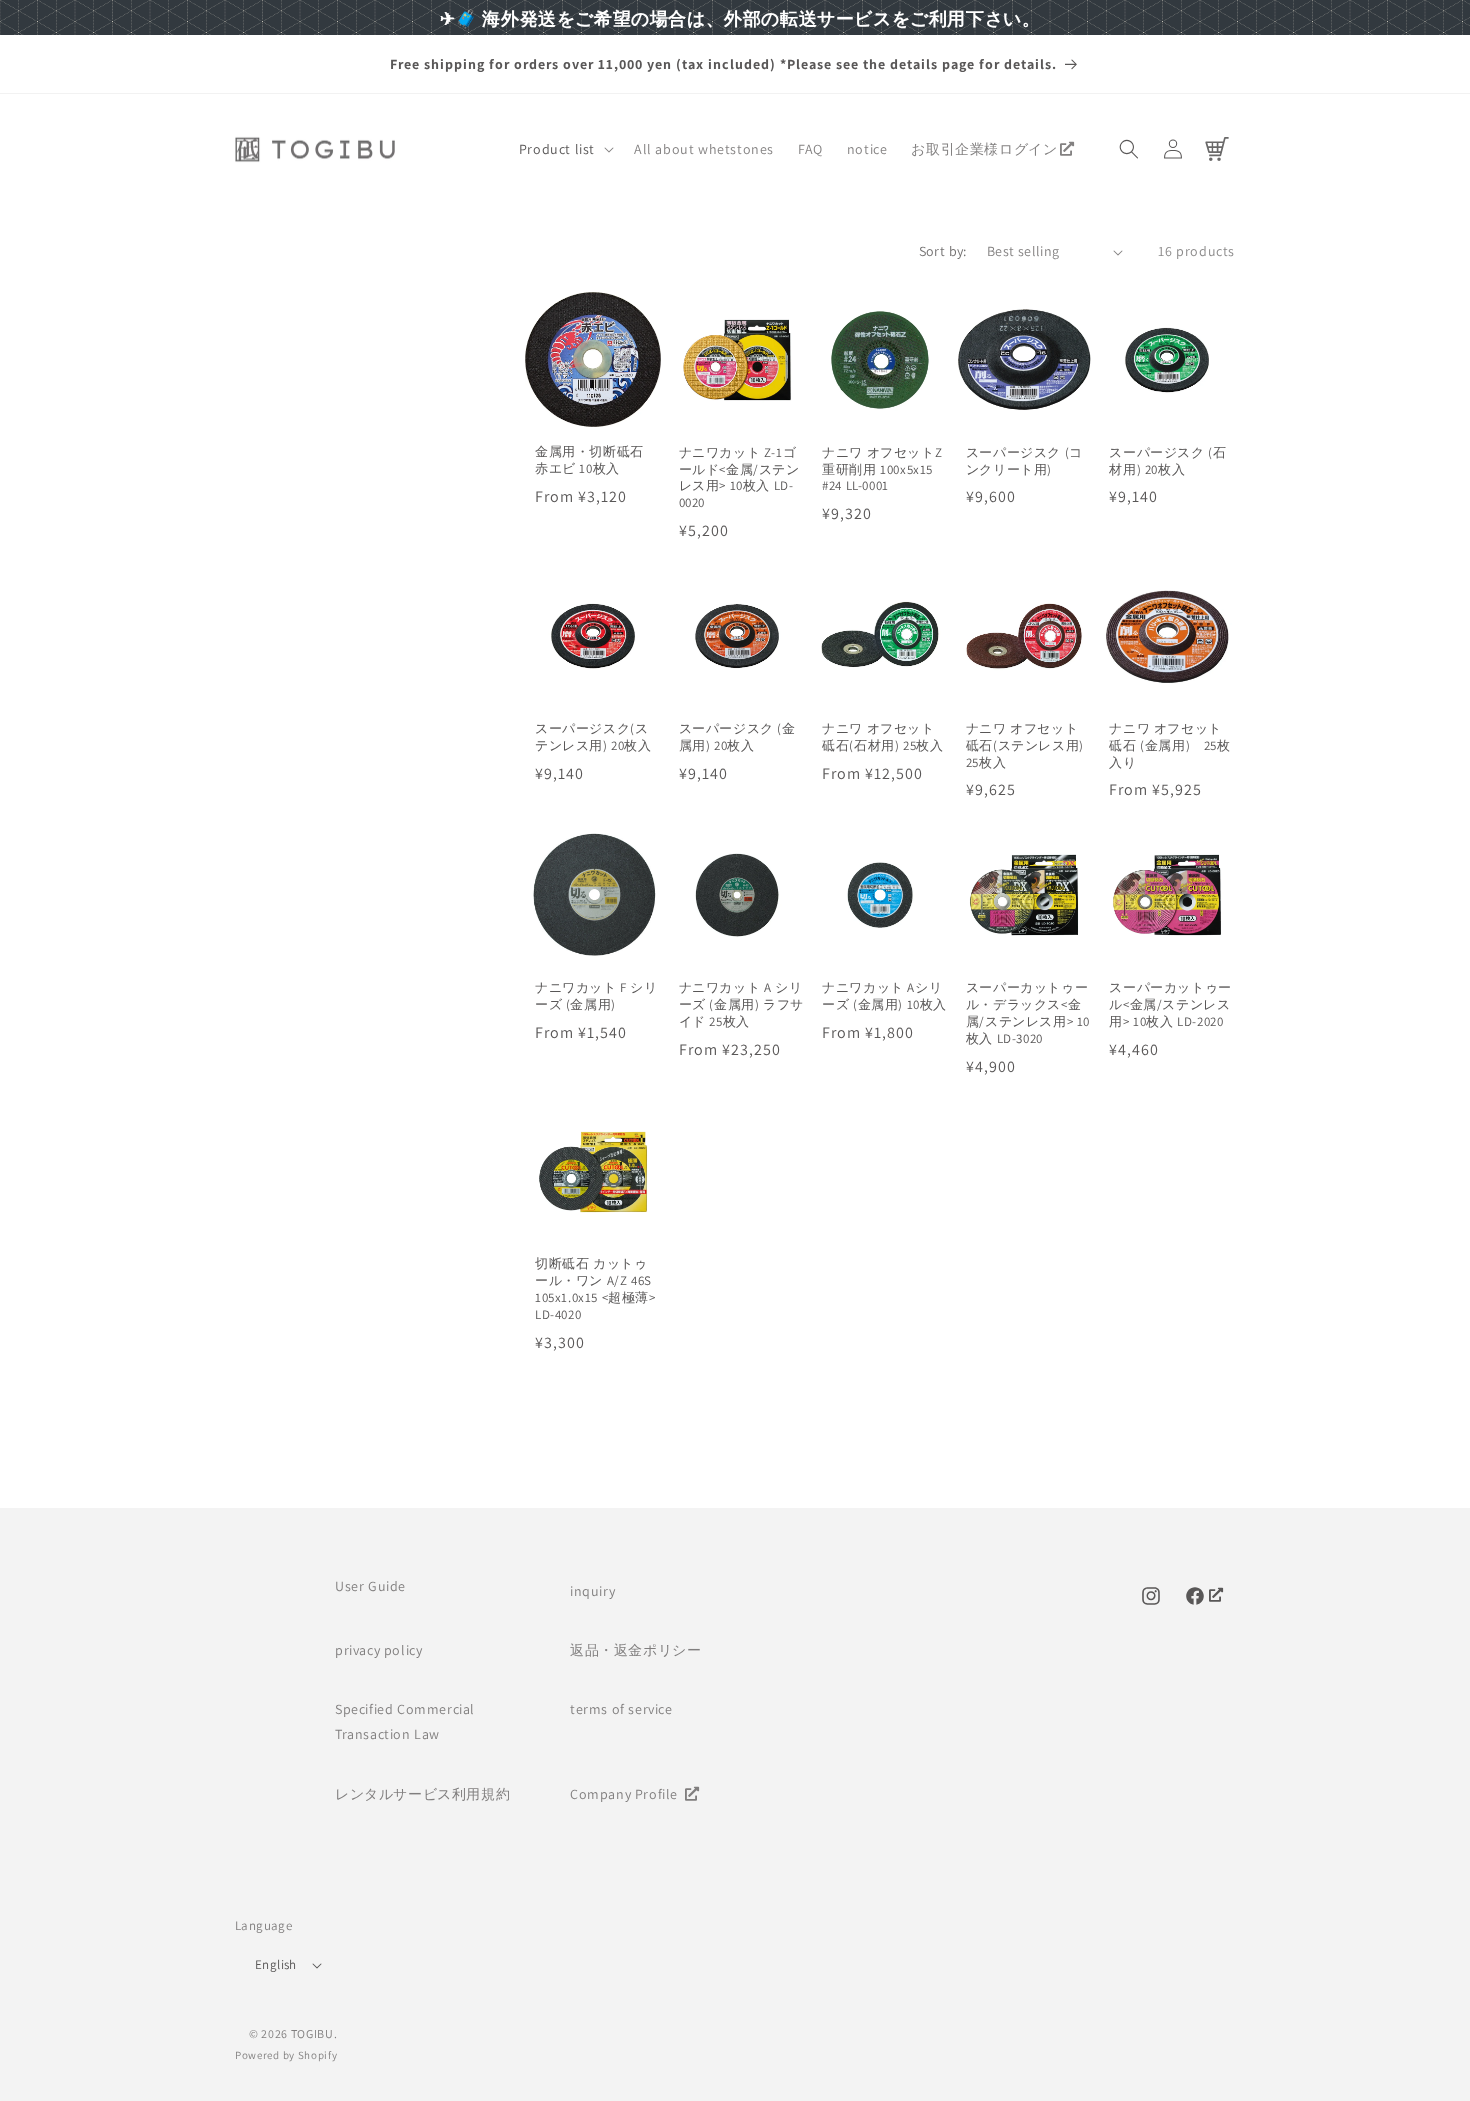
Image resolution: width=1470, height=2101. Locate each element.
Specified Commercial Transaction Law (405, 1721)
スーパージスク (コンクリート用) (1024, 461)
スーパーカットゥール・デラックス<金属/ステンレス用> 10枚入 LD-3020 (1028, 1013)
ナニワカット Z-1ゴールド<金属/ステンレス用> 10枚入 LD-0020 (739, 478)
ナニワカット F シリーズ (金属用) (596, 996)
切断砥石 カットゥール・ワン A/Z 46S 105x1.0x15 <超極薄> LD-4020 (595, 1289)
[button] (564, 149)
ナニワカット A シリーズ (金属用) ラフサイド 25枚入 (741, 1005)
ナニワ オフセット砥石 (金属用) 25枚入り (1169, 746)
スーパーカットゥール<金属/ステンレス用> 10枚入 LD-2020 (1170, 1005)
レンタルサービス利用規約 (422, 1794)
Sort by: (943, 251)
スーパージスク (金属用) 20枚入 (737, 737)
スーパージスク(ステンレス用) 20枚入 (593, 737)
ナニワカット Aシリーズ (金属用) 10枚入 (884, 996)
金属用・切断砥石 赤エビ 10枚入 (589, 460)
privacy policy (378, 1650)
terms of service (621, 1709)
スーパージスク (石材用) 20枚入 (1167, 461)
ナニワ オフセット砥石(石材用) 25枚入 (882, 737)
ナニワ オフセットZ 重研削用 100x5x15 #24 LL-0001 (882, 470)
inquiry (592, 1591)
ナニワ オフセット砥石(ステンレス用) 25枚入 (1025, 746)
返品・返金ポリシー (635, 1650)
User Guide (370, 1586)
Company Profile (626, 1794)
